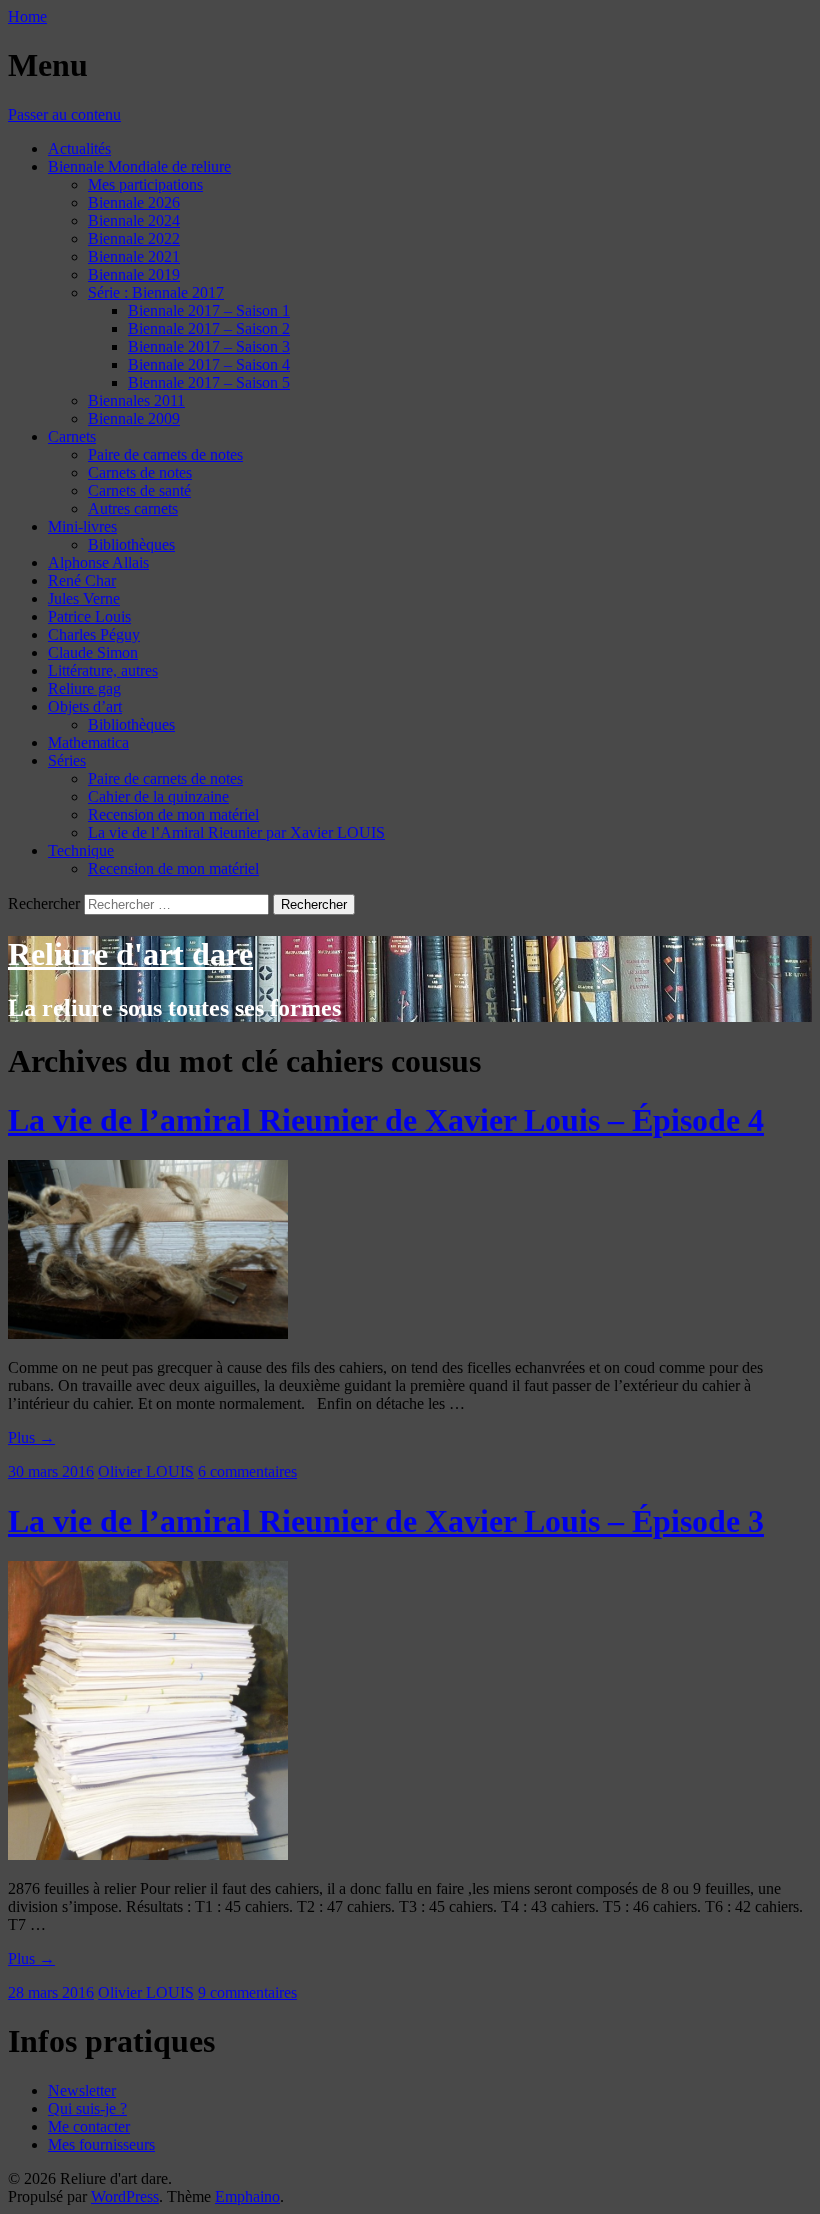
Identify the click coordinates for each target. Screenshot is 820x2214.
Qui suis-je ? (87, 2108)
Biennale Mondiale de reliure (139, 166)
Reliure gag (84, 688)
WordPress (125, 2196)
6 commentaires (247, 1471)
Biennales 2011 (136, 400)
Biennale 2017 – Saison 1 (209, 310)
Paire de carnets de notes (165, 454)
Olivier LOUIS (146, 1471)
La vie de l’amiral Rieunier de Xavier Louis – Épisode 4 (386, 1120)
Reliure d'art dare (130, 954)
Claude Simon (93, 652)
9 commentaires (247, 1992)
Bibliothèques (131, 544)
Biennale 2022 (134, 238)
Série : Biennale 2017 (156, 292)
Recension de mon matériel (173, 814)
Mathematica (88, 742)
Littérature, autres (103, 670)
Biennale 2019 (134, 274)
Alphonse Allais (98, 562)
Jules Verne (84, 598)
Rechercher (44, 903)
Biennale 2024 (134, 220)
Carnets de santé (139, 490)
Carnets (72, 436)
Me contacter (89, 2126)
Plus (31, 1437)
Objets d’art (85, 706)
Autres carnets (133, 508)
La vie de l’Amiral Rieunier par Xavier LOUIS (236, 832)
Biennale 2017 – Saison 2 (209, 328)
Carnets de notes (140, 472)
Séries (67, 760)
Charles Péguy (94, 634)
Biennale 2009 (134, 418)
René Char (82, 580)
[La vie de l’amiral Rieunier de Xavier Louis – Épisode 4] (148, 1333)
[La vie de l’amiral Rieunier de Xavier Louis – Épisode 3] (148, 1854)
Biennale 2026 (134, 202)
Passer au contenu (64, 114)
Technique (81, 850)
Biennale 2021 (134, 256)
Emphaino (247, 2196)
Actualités (79, 148)
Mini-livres (82, 526)
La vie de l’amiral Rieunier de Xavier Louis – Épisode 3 (386, 1521)
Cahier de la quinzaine (158, 796)
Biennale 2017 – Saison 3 (209, 346)
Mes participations (145, 184)
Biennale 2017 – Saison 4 (209, 364)
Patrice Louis (89, 616)
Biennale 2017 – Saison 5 (209, 382)
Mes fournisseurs (101, 2144)
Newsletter (82, 2090)
